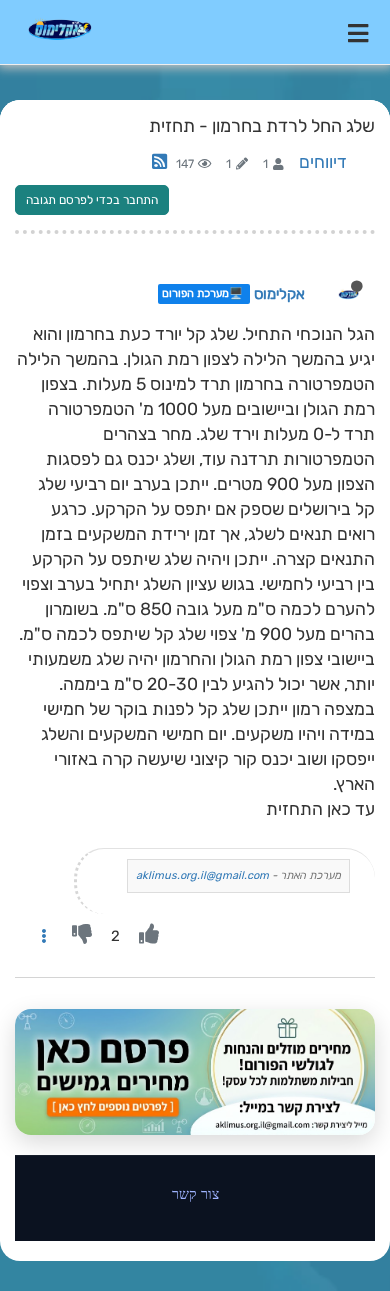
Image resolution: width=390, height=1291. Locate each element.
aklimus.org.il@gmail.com (202, 875)
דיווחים (323, 162)
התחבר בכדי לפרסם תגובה (92, 200)
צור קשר (195, 1193)
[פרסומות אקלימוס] (195, 1072)
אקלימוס (279, 294)
